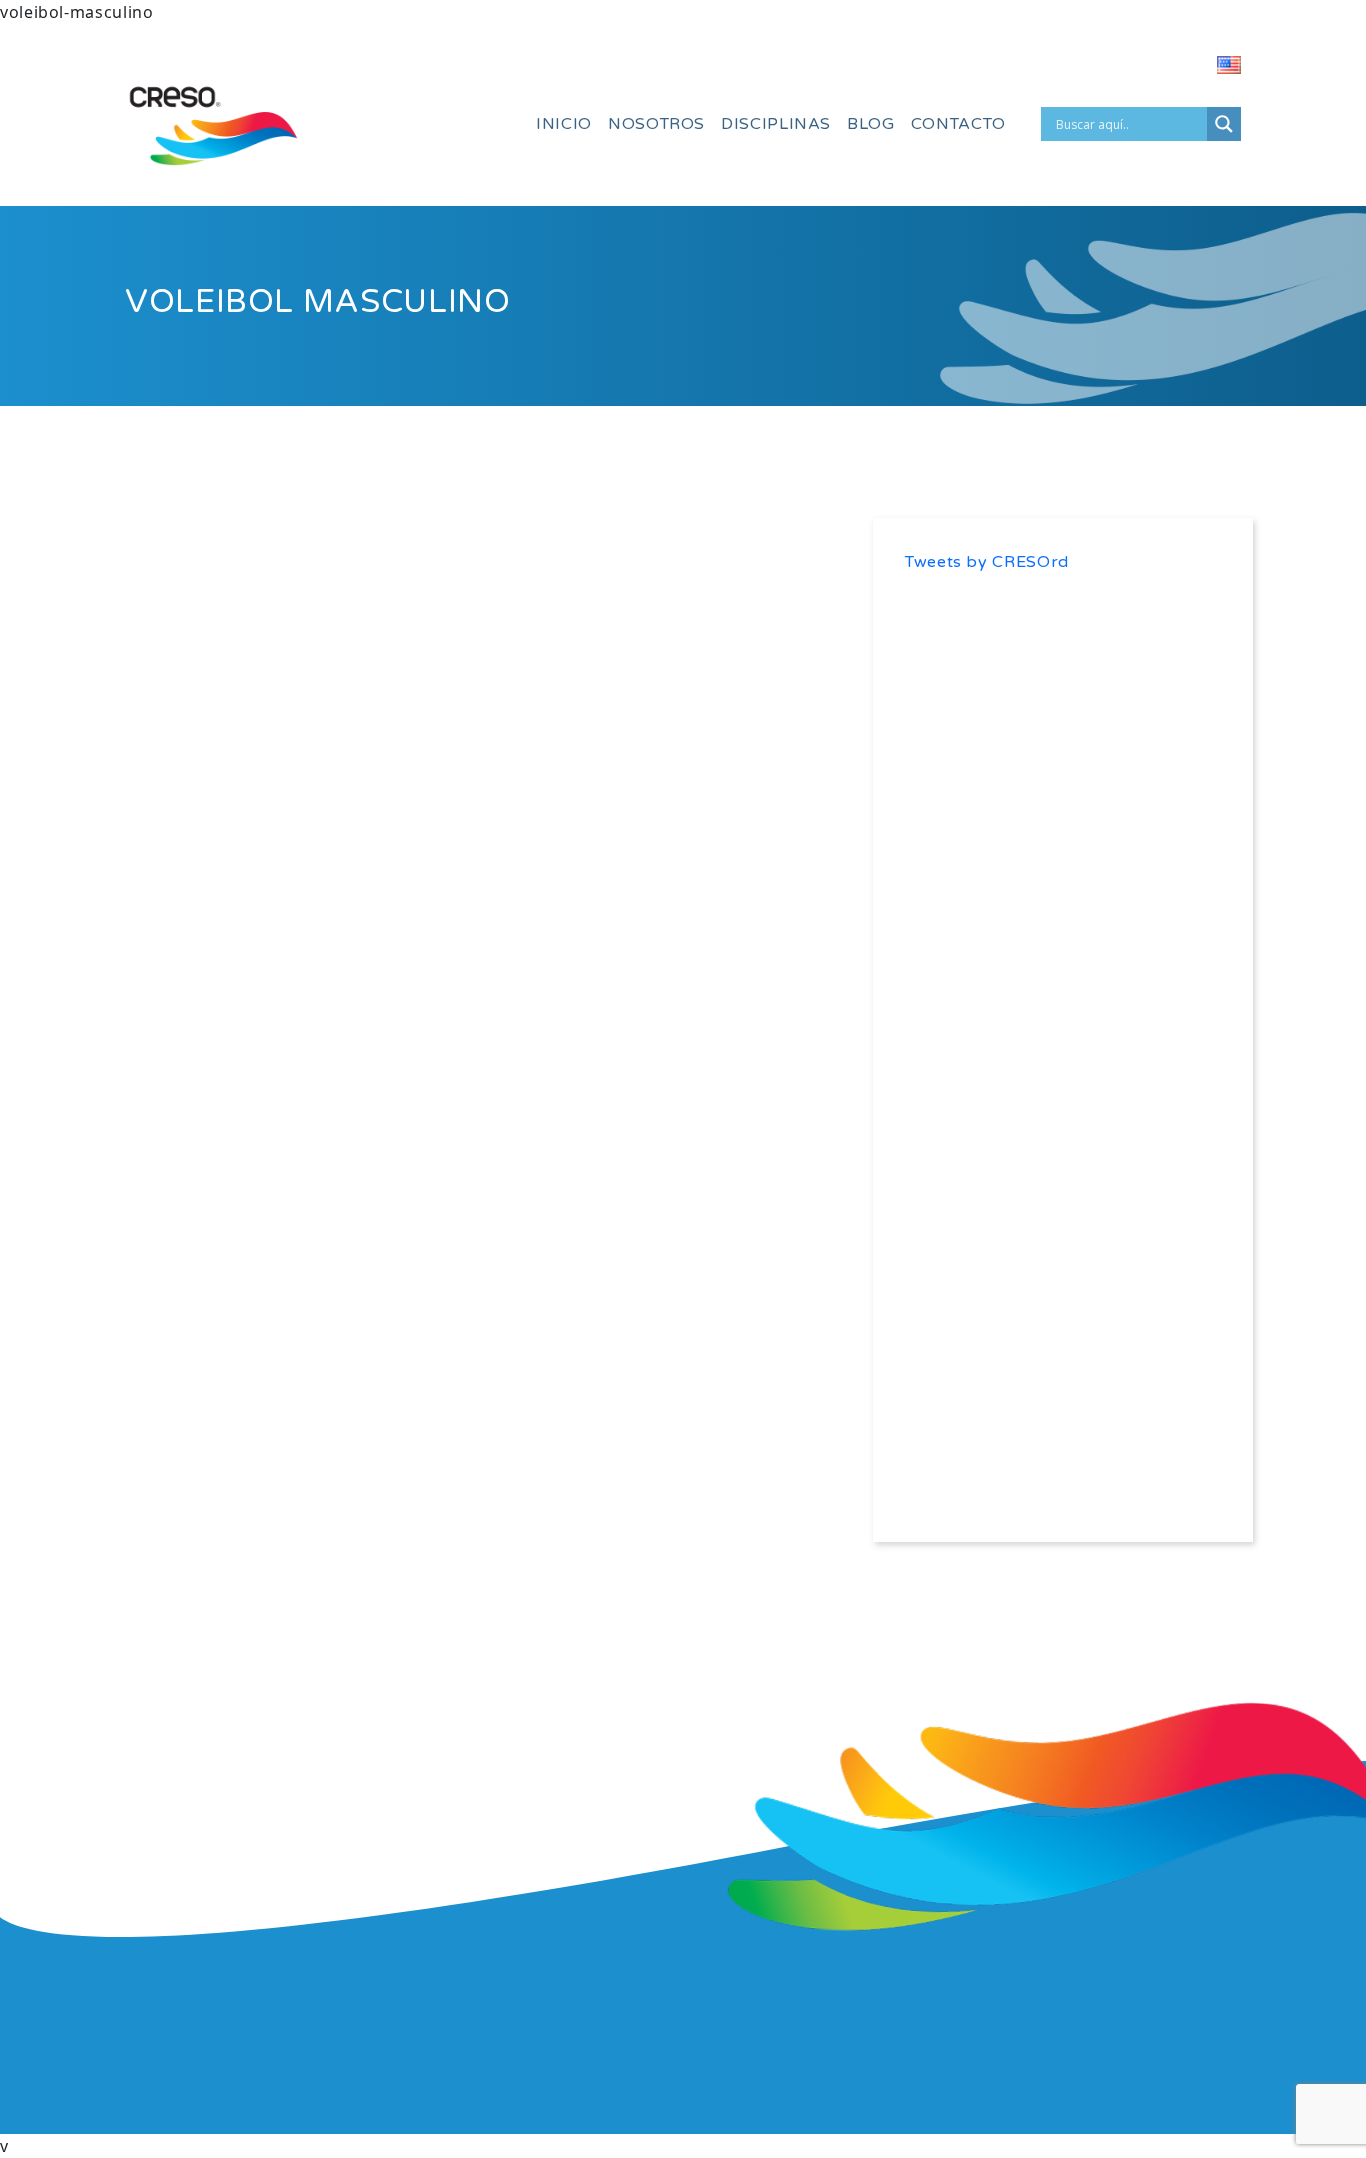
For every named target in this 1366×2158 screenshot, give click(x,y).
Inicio (564, 124)
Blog (871, 124)
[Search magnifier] (1224, 124)
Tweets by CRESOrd (987, 562)
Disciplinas (776, 124)
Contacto (958, 124)
